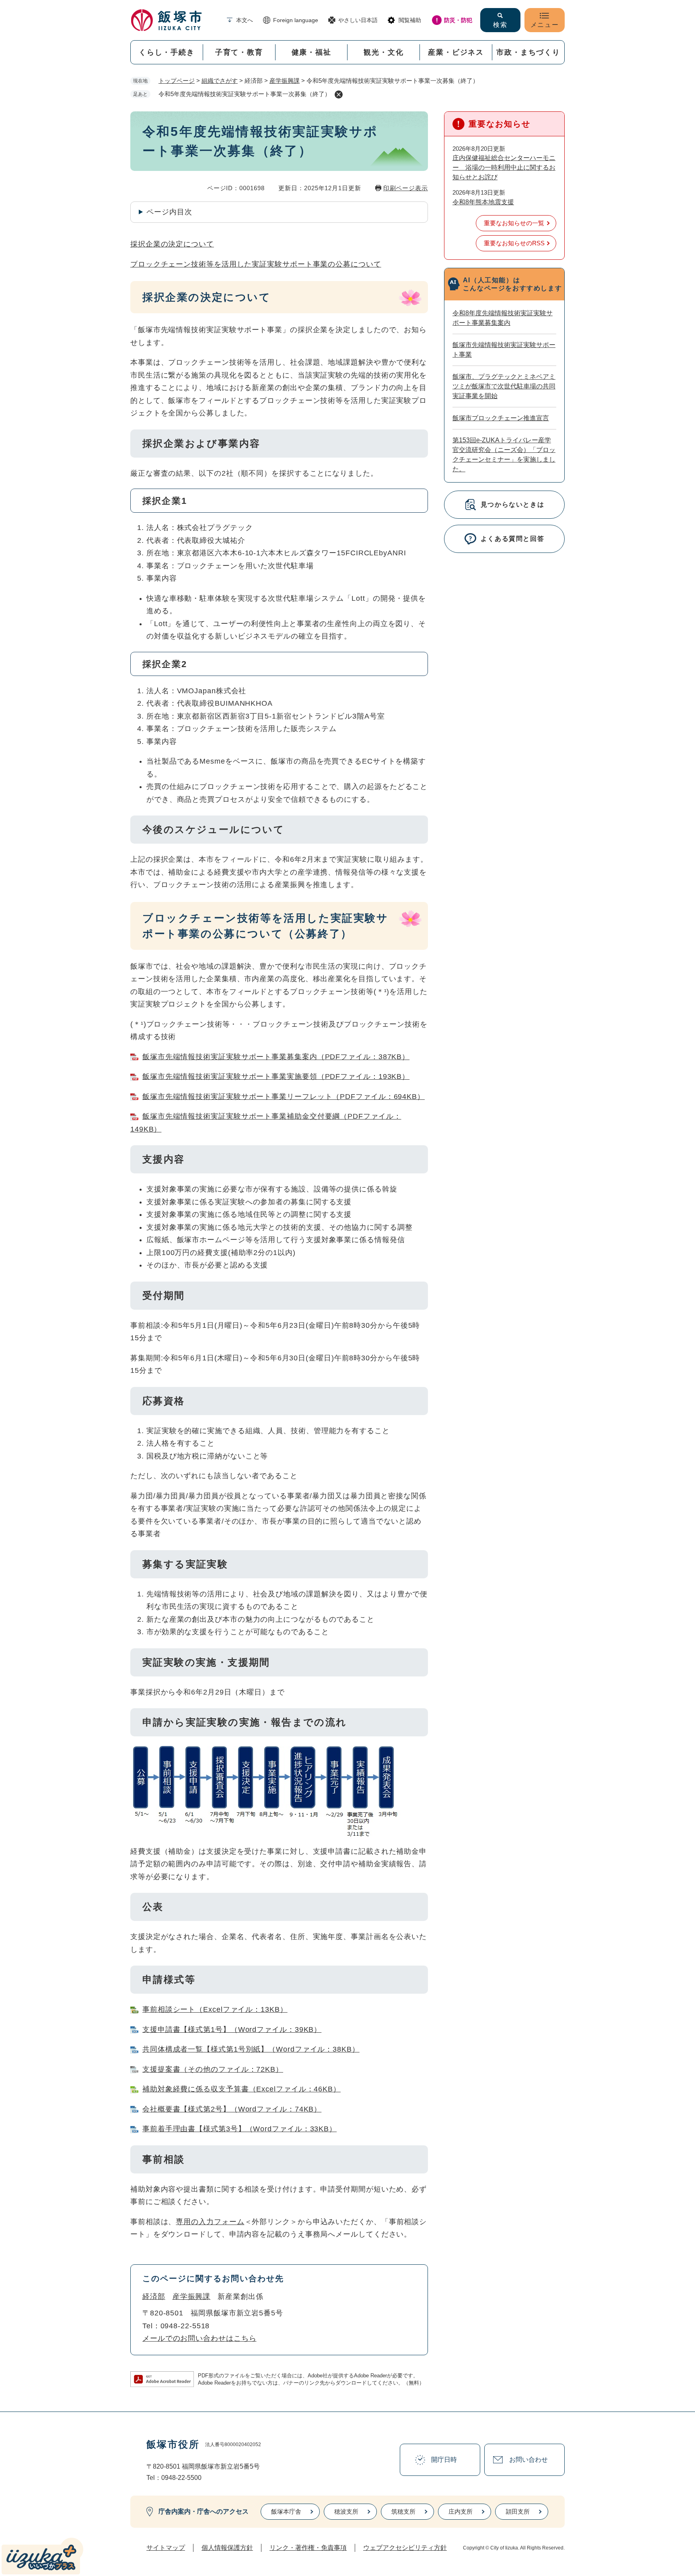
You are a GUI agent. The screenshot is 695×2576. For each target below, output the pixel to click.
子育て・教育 (239, 52)
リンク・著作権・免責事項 (308, 2548)
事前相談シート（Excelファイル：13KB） (215, 2009)
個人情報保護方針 (227, 2548)
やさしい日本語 (358, 20)
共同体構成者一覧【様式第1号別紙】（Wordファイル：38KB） (251, 2049)
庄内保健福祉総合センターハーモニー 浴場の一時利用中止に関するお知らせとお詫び (504, 167)
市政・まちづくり (528, 52)
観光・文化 (383, 52)
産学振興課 (285, 81)
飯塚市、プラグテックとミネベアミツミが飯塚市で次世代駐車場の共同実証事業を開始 (504, 386)
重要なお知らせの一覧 (514, 223)
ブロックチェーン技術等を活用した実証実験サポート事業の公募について (256, 264)
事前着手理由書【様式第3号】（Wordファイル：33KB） (240, 2129)
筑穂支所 (403, 2511)
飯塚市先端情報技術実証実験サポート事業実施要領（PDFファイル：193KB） (276, 1076)
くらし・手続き (167, 52)
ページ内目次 (169, 212)
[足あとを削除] (339, 94)
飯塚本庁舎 (286, 2511)
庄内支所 (461, 2511)
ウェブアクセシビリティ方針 (405, 2548)
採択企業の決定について (172, 244)
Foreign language (296, 20)
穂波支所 (346, 2511)
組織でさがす (220, 81)
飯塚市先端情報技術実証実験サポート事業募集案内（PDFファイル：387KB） (276, 1057)
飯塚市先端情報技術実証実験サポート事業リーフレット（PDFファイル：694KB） (284, 1097)
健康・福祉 (312, 52)
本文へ (245, 20)
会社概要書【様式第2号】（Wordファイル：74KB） (232, 2109)
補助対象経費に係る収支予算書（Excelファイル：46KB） (242, 2089)
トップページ (177, 81)
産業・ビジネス (456, 52)
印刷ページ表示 (406, 188)
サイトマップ (166, 2548)
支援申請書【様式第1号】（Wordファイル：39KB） (232, 2030)
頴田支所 (518, 2511)
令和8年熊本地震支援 (483, 202)
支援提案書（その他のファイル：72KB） (213, 2069)
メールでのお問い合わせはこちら (199, 2338)
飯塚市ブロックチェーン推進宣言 (501, 418)
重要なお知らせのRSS (514, 243)
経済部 (154, 2297)
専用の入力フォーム (210, 2222)
